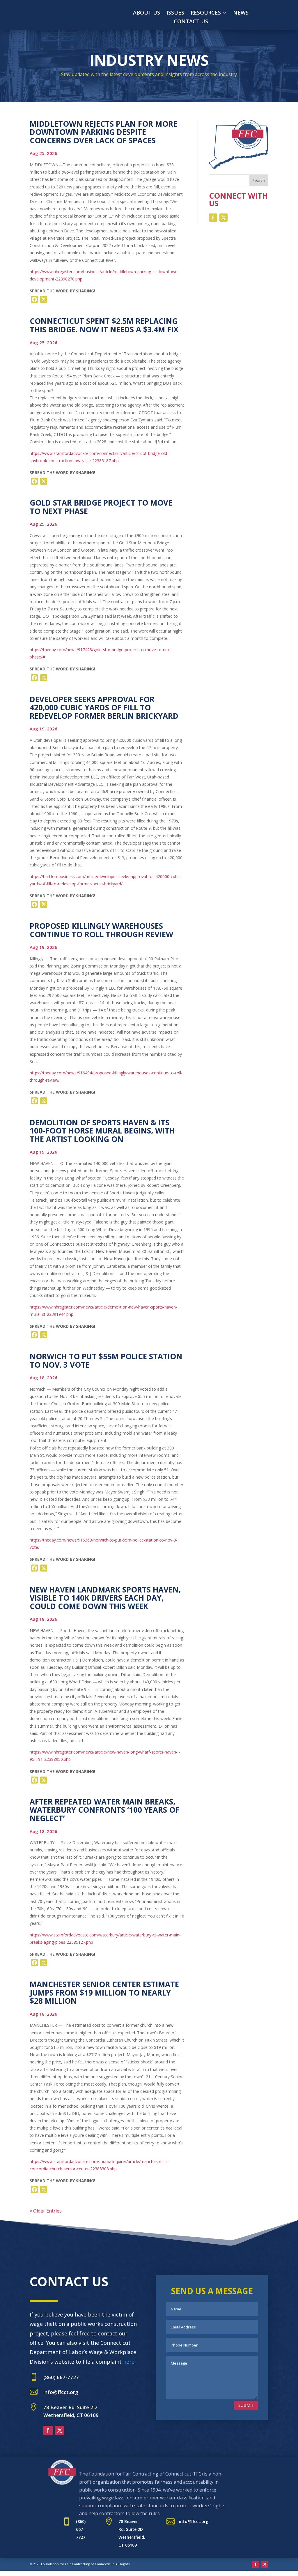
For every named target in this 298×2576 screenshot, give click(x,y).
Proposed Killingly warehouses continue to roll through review (101, 930)
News (241, 13)
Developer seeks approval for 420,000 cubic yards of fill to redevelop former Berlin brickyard (104, 708)
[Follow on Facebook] (213, 218)
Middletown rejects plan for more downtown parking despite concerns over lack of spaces (103, 132)
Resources (206, 13)
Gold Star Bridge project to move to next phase (101, 507)
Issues (175, 13)
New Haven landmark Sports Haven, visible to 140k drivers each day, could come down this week (105, 1598)
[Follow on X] (223, 218)
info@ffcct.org (61, 2392)
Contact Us (191, 22)
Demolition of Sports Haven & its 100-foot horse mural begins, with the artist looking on (102, 1131)
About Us (147, 13)
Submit (246, 2405)
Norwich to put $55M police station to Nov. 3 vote (106, 1361)
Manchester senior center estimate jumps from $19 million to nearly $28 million (104, 1993)
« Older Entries (46, 2211)
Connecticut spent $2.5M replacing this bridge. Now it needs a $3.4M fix (104, 325)
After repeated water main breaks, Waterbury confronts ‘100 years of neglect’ (104, 1810)
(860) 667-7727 (61, 2377)
